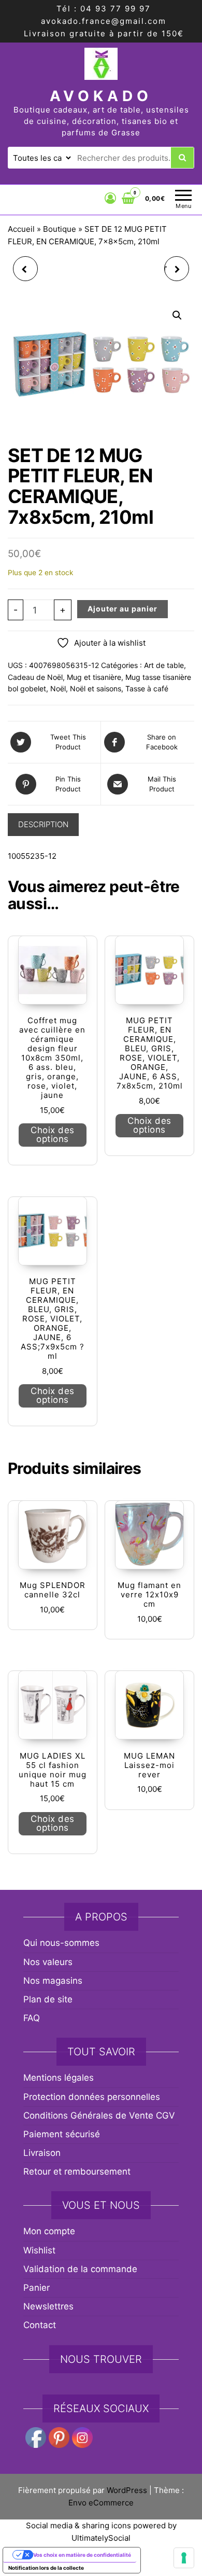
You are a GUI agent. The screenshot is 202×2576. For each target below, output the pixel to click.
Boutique (60, 229)
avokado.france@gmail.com (104, 21)
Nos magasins (53, 1981)
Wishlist (39, 2250)
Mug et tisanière (94, 677)
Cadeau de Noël (35, 677)
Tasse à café (147, 688)
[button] (177, 315)
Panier (37, 2288)
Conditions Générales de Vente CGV (99, 2115)
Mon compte (49, 2231)
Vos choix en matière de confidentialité (82, 2555)
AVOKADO (101, 96)
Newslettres (48, 2306)
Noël (58, 688)
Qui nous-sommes (61, 1943)
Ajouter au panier (122, 609)
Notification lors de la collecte (46, 2568)
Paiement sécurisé (62, 2134)
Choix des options (53, 1134)
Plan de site (48, 1999)
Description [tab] (43, 824)
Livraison (42, 2153)
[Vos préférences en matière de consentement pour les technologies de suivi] (184, 2558)
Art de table (164, 665)
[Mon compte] (111, 198)
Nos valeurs (48, 1962)
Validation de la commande (80, 2269)
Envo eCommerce (101, 2503)
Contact (40, 2325)
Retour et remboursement (77, 2171)
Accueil (21, 229)
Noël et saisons (96, 688)
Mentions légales (59, 2078)
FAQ (32, 2018)
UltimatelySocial (101, 2538)
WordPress (127, 2490)
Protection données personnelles (92, 2097)
